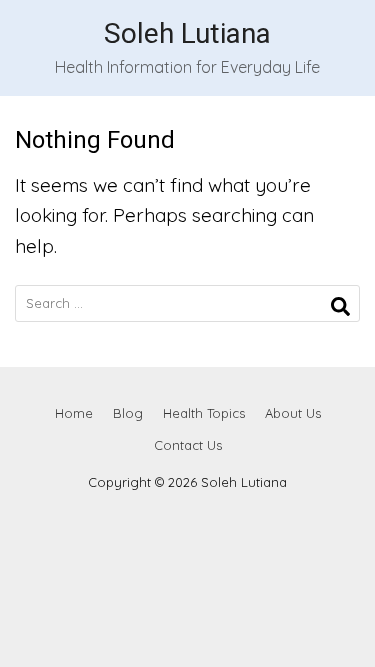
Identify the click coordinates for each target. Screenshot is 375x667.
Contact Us (188, 445)
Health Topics (204, 413)
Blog (128, 413)
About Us (293, 413)
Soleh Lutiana (187, 33)
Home (74, 413)
